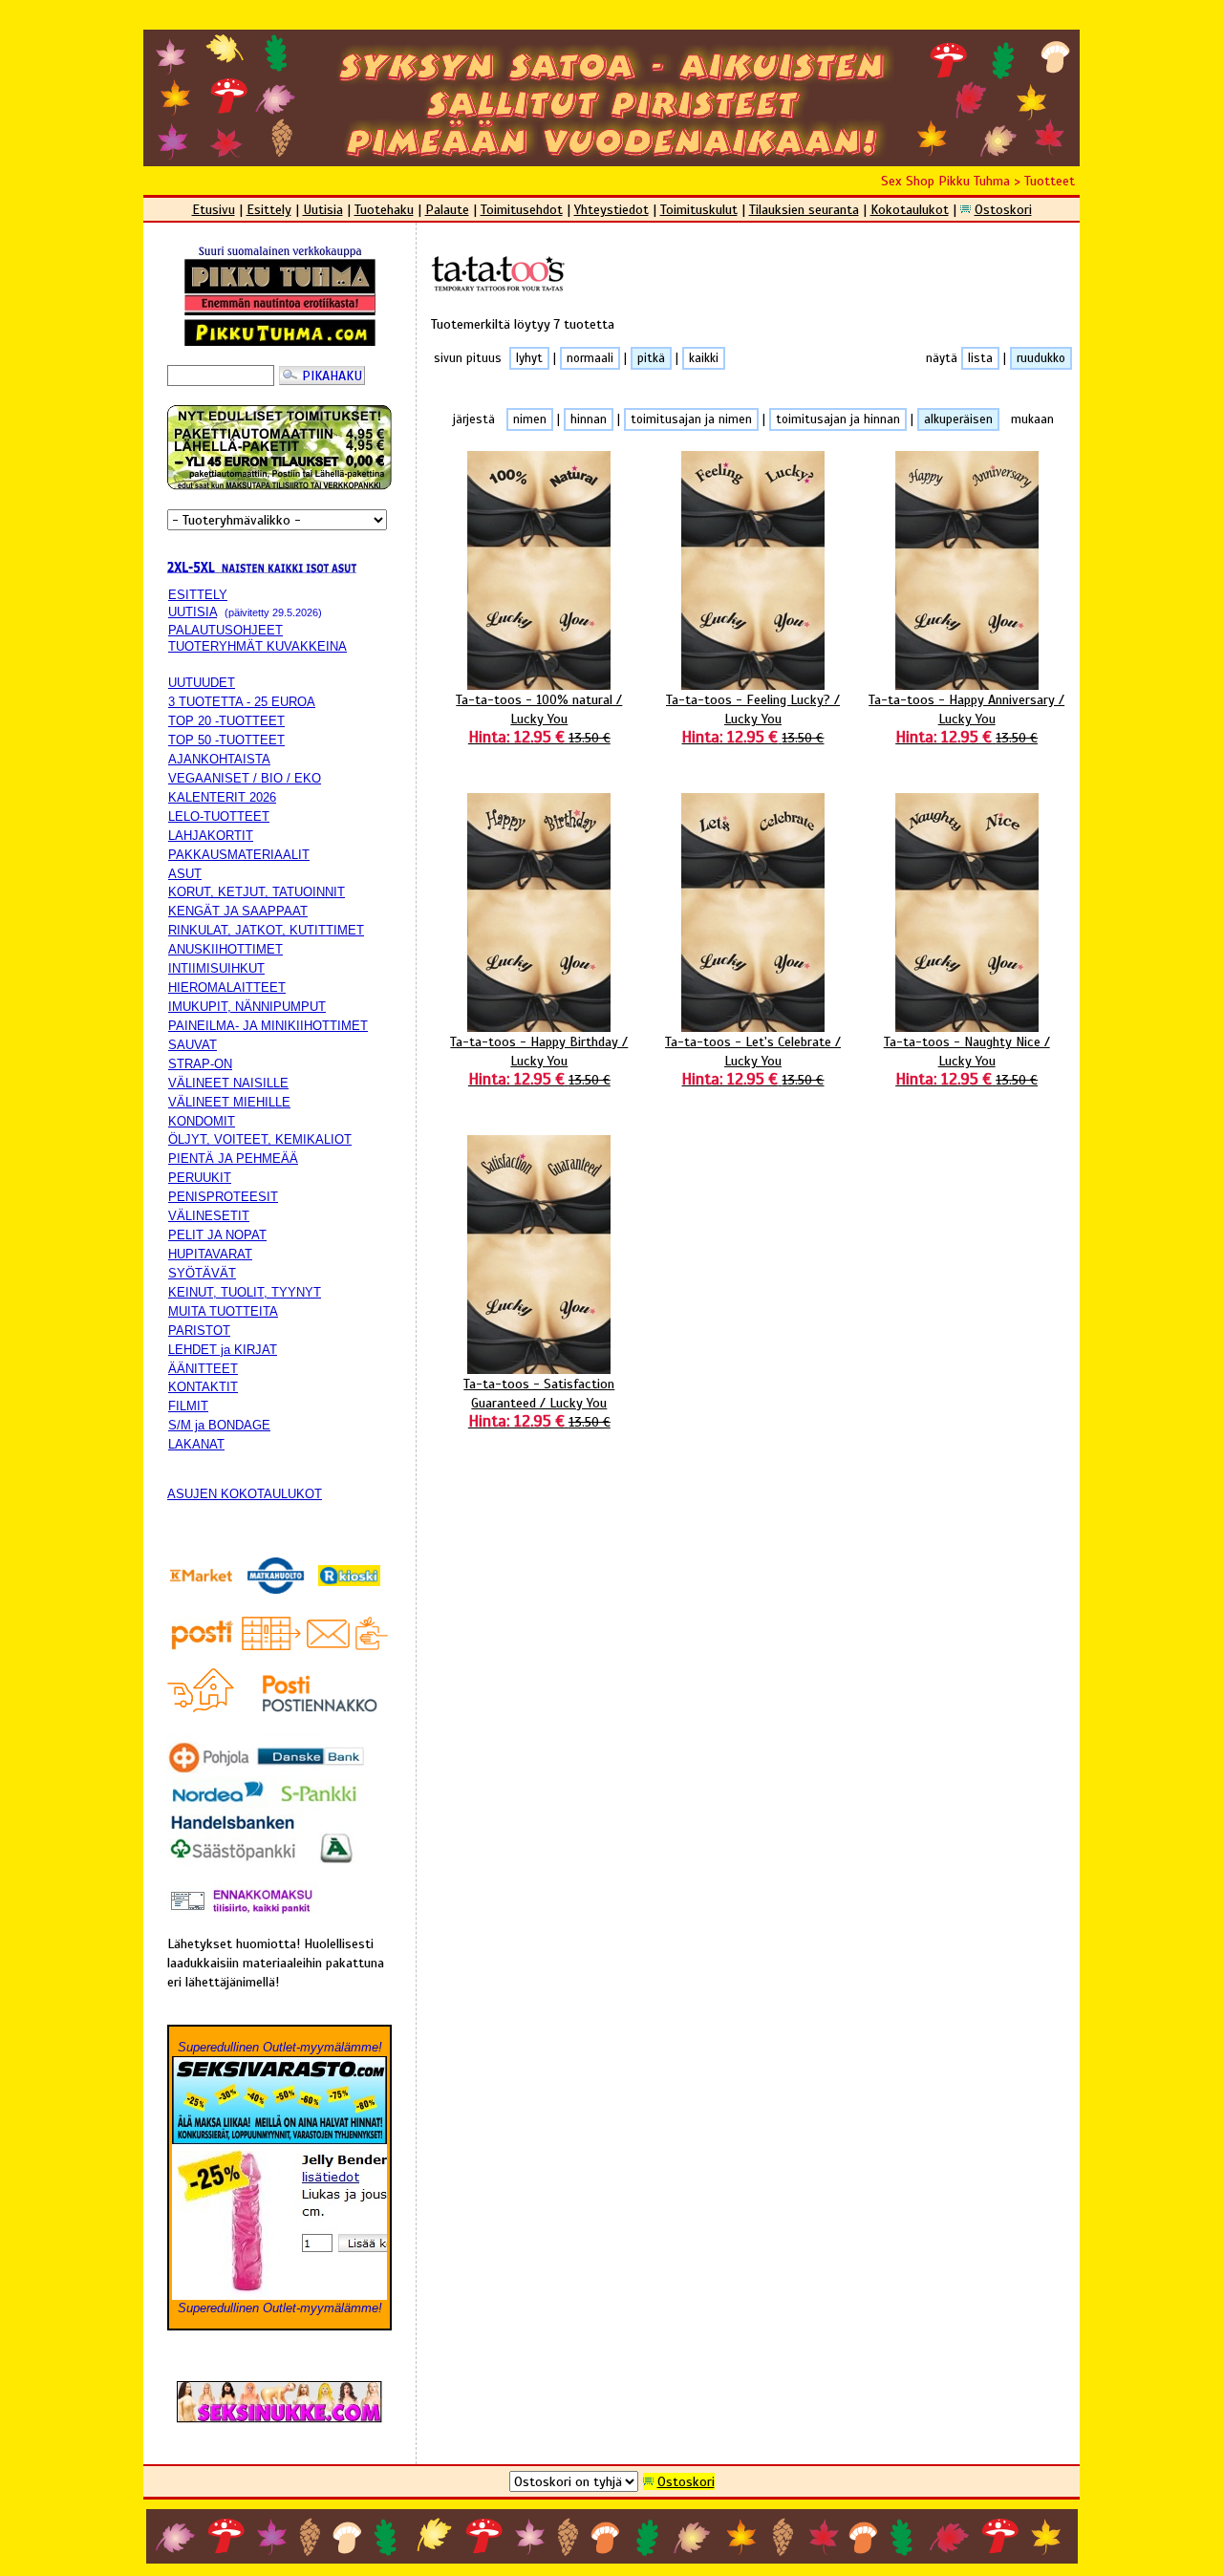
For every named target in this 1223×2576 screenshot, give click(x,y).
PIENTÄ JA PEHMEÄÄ (233, 1159)
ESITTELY (198, 595)
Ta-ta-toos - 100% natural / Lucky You (539, 719)
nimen (530, 419)
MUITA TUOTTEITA (223, 1311)
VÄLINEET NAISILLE (228, 1083)
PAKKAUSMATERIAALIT (239, 855)
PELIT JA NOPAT (217, 1235)
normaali (590, 358)
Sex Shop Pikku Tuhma (945, 181)
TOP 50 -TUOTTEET (226, 740)
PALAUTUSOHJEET (225, 630)
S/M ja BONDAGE (219, 1425)
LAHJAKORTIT (211, 836)
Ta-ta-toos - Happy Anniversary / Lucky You (966, 719)
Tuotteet (1050, 181)
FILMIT (188, 1406)
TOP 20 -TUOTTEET (226, 721)
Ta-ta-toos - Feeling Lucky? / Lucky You (753, 719)
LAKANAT (196, 1444)
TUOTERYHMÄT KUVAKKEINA (257, 646)
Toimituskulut (699, 209)
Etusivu (214, 209)
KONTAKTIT (203, 1387)
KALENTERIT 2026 (222, 797)
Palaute (447, 209)
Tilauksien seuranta (804, 209)
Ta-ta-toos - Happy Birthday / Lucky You (539, 1061)
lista (980, 358)
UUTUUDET (202, 683)
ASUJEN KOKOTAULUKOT (245, 1494)
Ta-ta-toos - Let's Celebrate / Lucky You (753, 1061)
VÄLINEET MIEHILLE (229, 1102)
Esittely (269, 209)
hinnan (589, 419)
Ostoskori (1003, 209)
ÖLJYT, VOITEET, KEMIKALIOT (260, 1139)
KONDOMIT (202, 1121)
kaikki (704, 358)
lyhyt (529, 358)
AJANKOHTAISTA (219, 759)
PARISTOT (199, 1331)
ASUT (185, 874)
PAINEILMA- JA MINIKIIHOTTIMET (268, 1026)
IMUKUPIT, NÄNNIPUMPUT (247, 1007)
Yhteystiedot (611, 209)
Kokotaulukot (910, 209)
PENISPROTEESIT (223, 1197)
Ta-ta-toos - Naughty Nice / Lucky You (967, 1061)
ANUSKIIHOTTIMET (225, 949)
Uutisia (323, 209)
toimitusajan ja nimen (691, 419)
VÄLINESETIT (209, 1216)
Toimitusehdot (522, 209)
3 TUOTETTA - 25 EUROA (242, 702)
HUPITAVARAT (210, 1254)
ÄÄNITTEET (203, 1369)
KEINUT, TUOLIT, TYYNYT (245, 1292)
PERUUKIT (200, 1178)
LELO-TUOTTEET (219, 816)
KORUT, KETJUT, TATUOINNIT (257, 892)
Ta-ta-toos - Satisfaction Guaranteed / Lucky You (539, 1403)
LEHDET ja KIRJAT (223, 1350)
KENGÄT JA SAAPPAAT (238, 911)
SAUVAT (193, 1045)
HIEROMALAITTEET (227, 987)
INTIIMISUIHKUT (216, 968)
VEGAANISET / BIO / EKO (245, 778)
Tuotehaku (384, 209)
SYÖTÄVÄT (202, 1273)
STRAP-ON (200, 1064)
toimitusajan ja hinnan (838, 419)
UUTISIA (193, 612)
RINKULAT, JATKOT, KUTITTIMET (266, 930)
